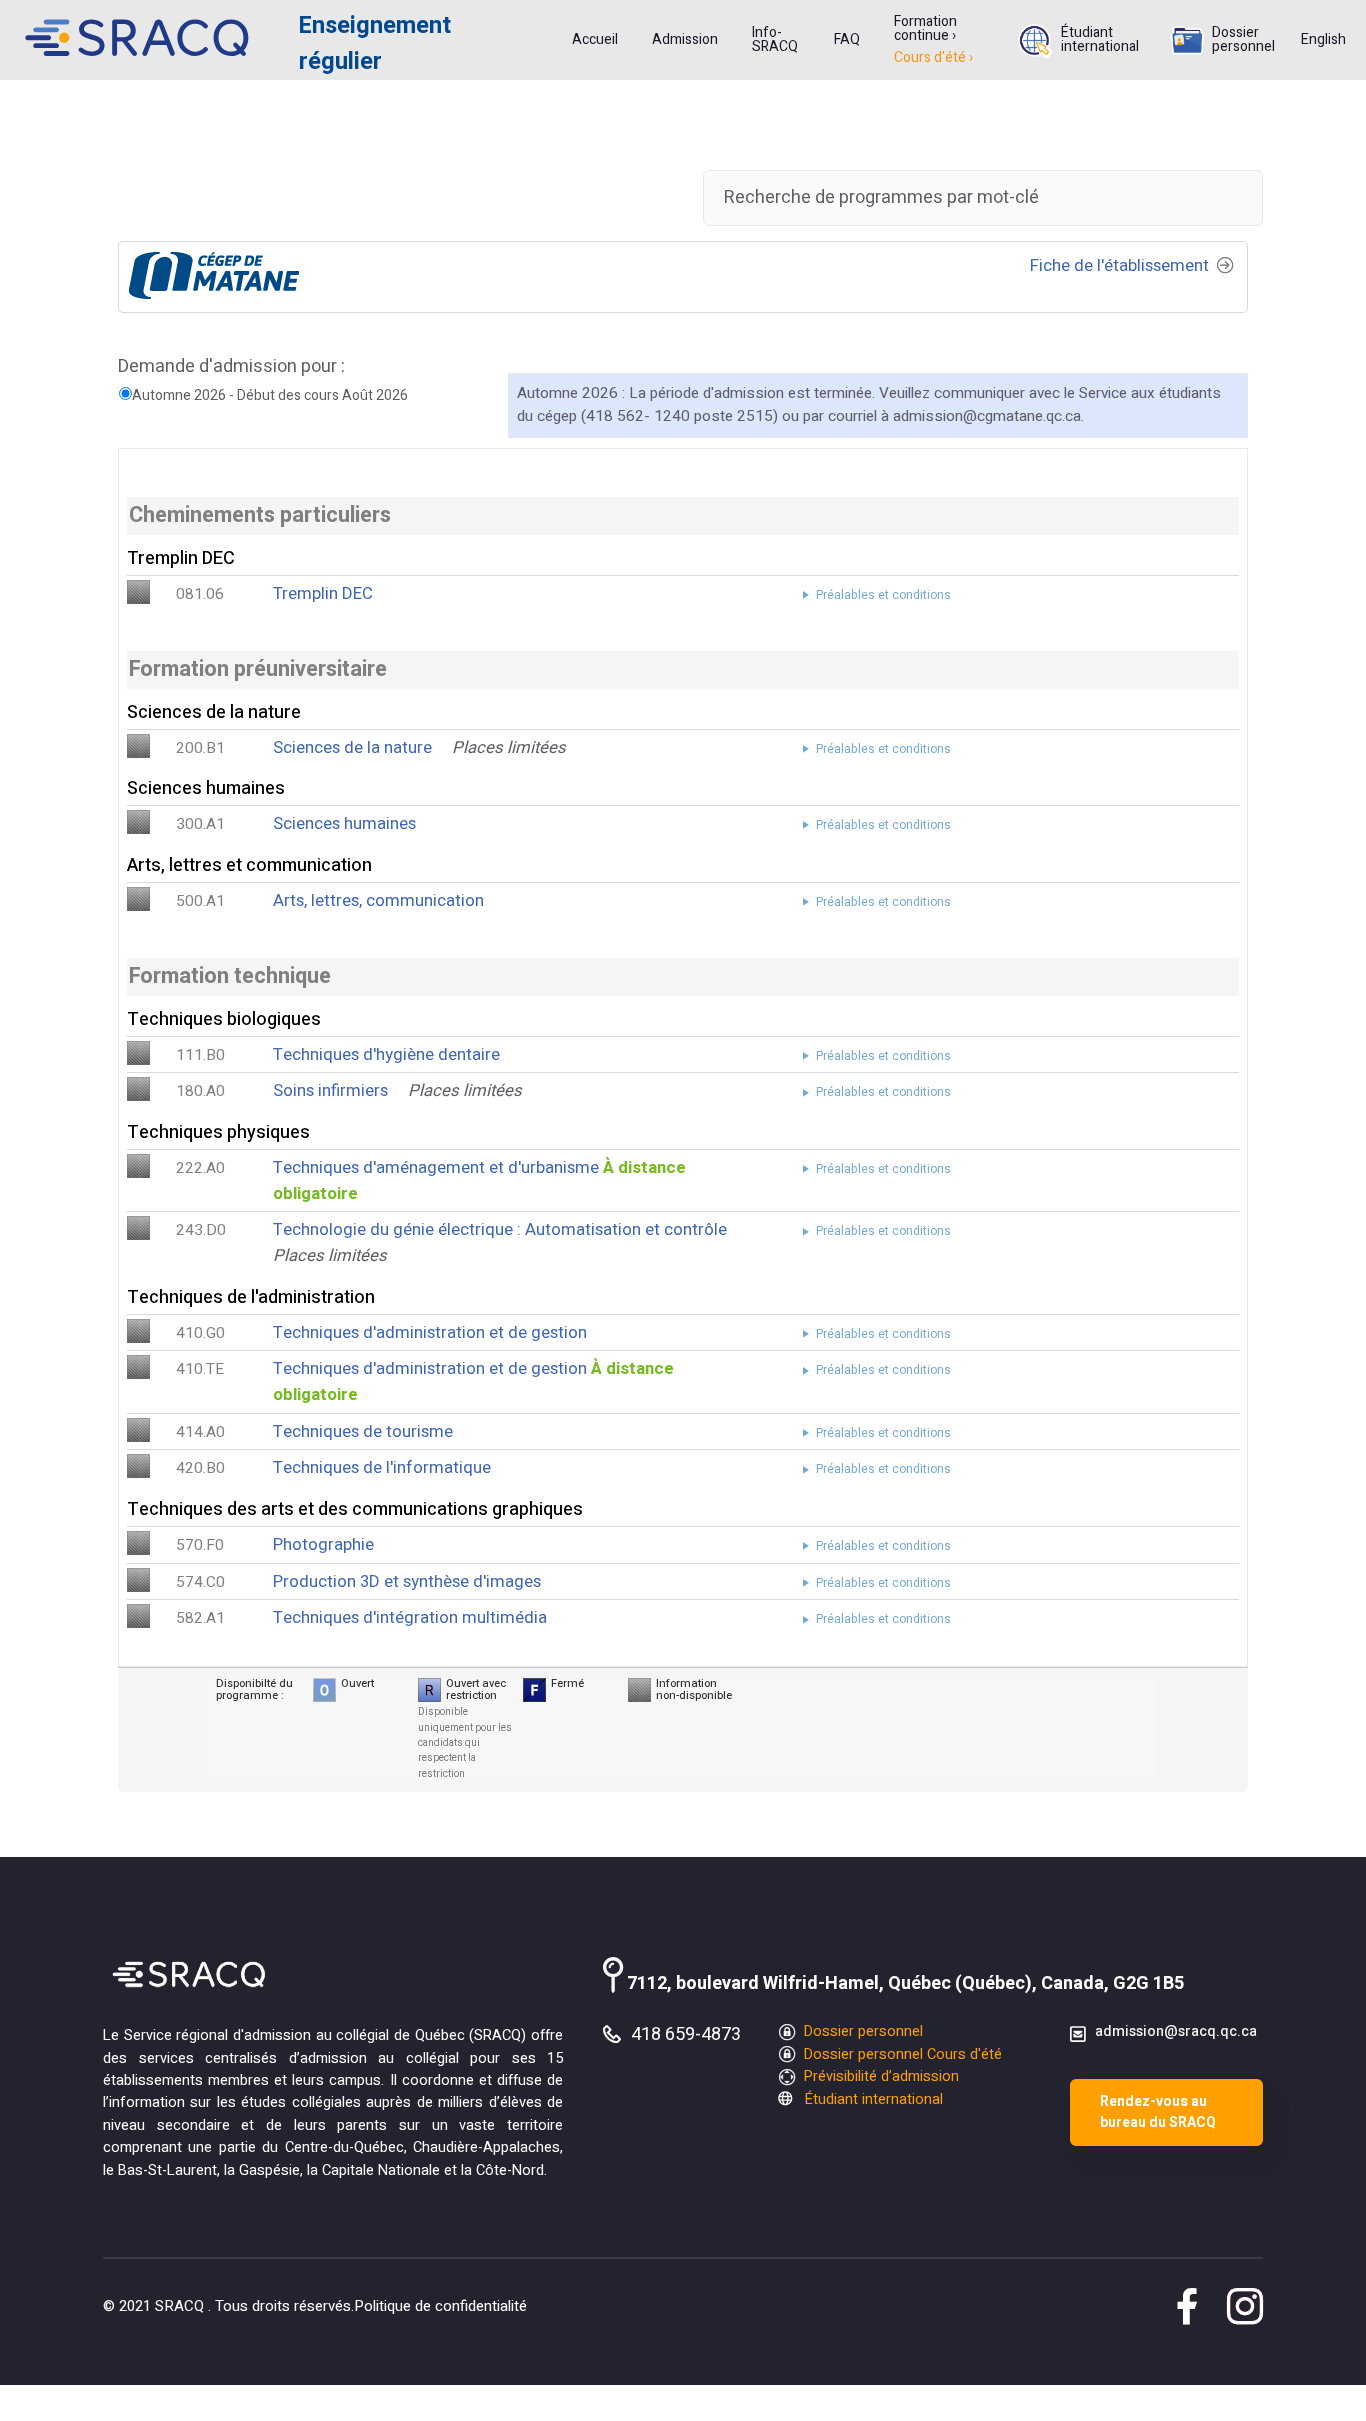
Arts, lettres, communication (378, 900)
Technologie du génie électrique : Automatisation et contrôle (500, 1229)
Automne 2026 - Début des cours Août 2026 (270, 395)
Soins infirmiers (330, 1090)
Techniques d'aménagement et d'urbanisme (436, 1167)
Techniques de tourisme (363, 1431)
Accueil (595, 40)
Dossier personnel (1243, 40)
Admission (685, 40)
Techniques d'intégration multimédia (410, 1617)
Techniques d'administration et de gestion (430, 1332)
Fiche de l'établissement (1121, 265)
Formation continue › (925, 29)
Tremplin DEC (323, 593)
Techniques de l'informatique (382, 1467)
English (1323, 40)
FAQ (847, 40)
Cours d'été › (933, 58)
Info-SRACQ (775, 40)
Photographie (323, 1544)
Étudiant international (1100, 40)
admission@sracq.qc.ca (1176, 2031)
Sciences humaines (344, 823)
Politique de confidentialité (440, 2306)
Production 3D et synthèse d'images (407, 1581)
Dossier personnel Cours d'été (901, 2054)
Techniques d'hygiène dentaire (386, 1054)
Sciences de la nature (352, 747)
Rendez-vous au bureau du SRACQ (1158, 2112)
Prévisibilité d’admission (879, 2076)
